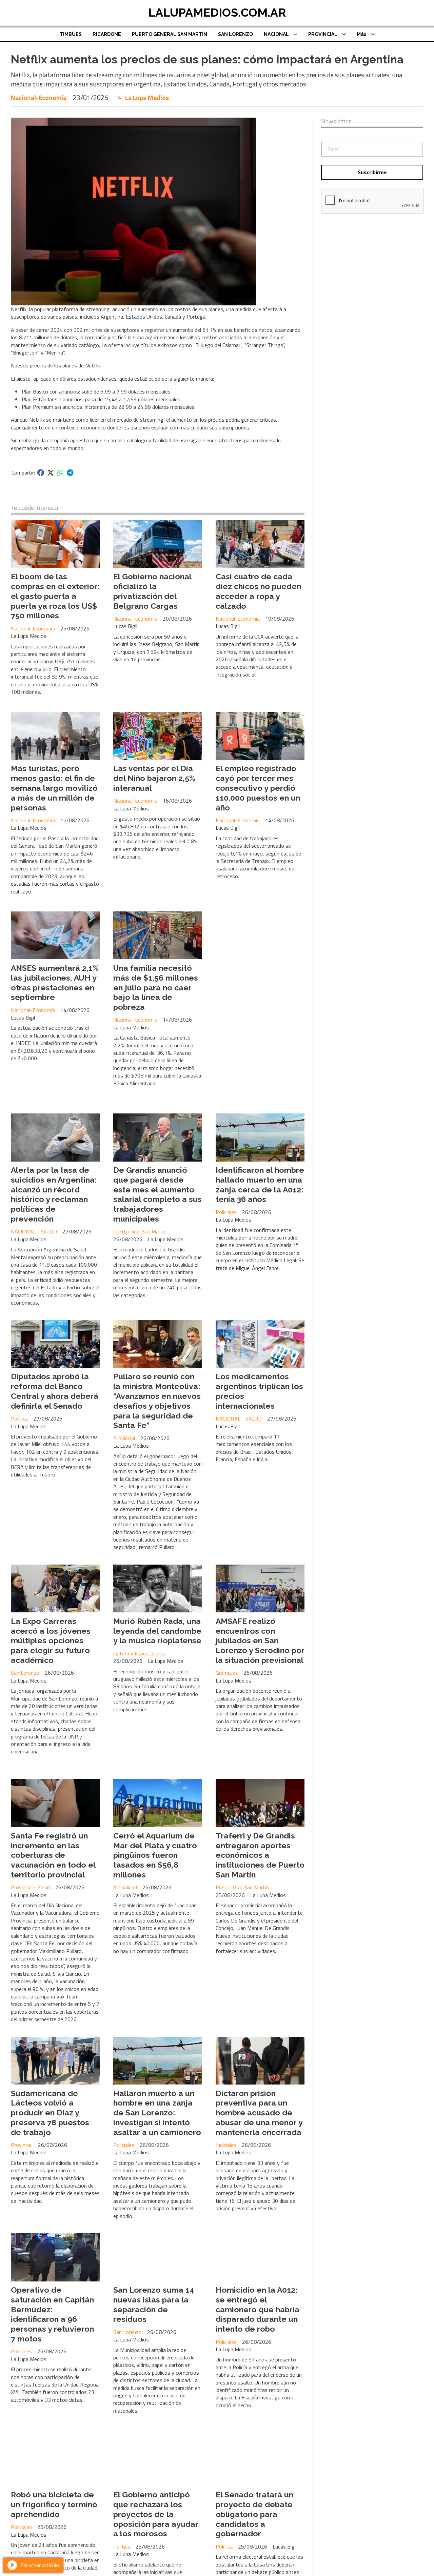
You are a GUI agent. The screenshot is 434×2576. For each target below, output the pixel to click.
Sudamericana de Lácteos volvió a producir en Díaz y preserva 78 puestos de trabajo (50, 2113)
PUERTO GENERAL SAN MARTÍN (170, 34)
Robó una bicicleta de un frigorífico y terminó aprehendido (54, 2504)
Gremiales (227, 1673)
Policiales (226, 1212)
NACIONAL (276, 34)
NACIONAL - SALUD (34, 1231)
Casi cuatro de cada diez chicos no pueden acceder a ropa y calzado (258, 591)
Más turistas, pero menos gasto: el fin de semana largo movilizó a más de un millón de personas (54, 788)
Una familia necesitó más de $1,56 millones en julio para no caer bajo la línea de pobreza (156, 987)
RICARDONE (107, 34)
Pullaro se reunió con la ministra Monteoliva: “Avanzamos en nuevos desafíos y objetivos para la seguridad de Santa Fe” (157, 1401)
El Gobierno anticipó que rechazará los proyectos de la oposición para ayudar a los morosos (156, 2514)
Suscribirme (372, 172)
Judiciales (226, 2145)
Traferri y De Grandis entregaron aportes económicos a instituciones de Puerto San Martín (260, 1855)
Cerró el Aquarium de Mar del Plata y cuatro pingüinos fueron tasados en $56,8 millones (155, 1855)
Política (19, 1418)
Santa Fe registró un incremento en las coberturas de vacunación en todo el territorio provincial (53, 1855)
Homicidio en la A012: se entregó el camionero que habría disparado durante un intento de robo (258, 2309)
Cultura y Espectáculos (139, 1653)
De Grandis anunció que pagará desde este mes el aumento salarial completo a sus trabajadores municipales (157, 1194)
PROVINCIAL (323, 34)
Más (361, 34)
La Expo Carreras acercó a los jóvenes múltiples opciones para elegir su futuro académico (51, 1641)
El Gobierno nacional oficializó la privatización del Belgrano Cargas (152, 591)
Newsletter (336, 121)
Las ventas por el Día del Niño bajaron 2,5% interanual (154, 778)
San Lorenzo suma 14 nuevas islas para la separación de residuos (154, 2304)
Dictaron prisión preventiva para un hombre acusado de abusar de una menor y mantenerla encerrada (259, 2113)
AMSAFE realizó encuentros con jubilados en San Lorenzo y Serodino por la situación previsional (260, 1641)
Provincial (124, 1438)
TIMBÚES (71, 34)
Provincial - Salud (30, 1887)
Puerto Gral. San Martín (140, 1231)
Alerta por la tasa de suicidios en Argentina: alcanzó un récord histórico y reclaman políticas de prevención (54, 1194)
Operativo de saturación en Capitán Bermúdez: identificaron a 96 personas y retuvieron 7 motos (52, 2314)
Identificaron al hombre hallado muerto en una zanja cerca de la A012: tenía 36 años (260, 1184)
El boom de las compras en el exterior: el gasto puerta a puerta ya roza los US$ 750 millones (55, 596)
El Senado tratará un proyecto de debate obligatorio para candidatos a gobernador (254, 2514)
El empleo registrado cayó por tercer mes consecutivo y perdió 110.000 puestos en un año (258, 788)
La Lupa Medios (147, 98)
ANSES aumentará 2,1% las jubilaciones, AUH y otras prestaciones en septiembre (55, 982)
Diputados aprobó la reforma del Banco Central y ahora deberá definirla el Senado (55, 1391)
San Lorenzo (25, 1673)
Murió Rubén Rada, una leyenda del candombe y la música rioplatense (157, 1631)
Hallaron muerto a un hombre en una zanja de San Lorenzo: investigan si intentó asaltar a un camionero (157, 2113)
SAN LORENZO (235, 34)
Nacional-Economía (39, 97)
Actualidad (125, 1887)
